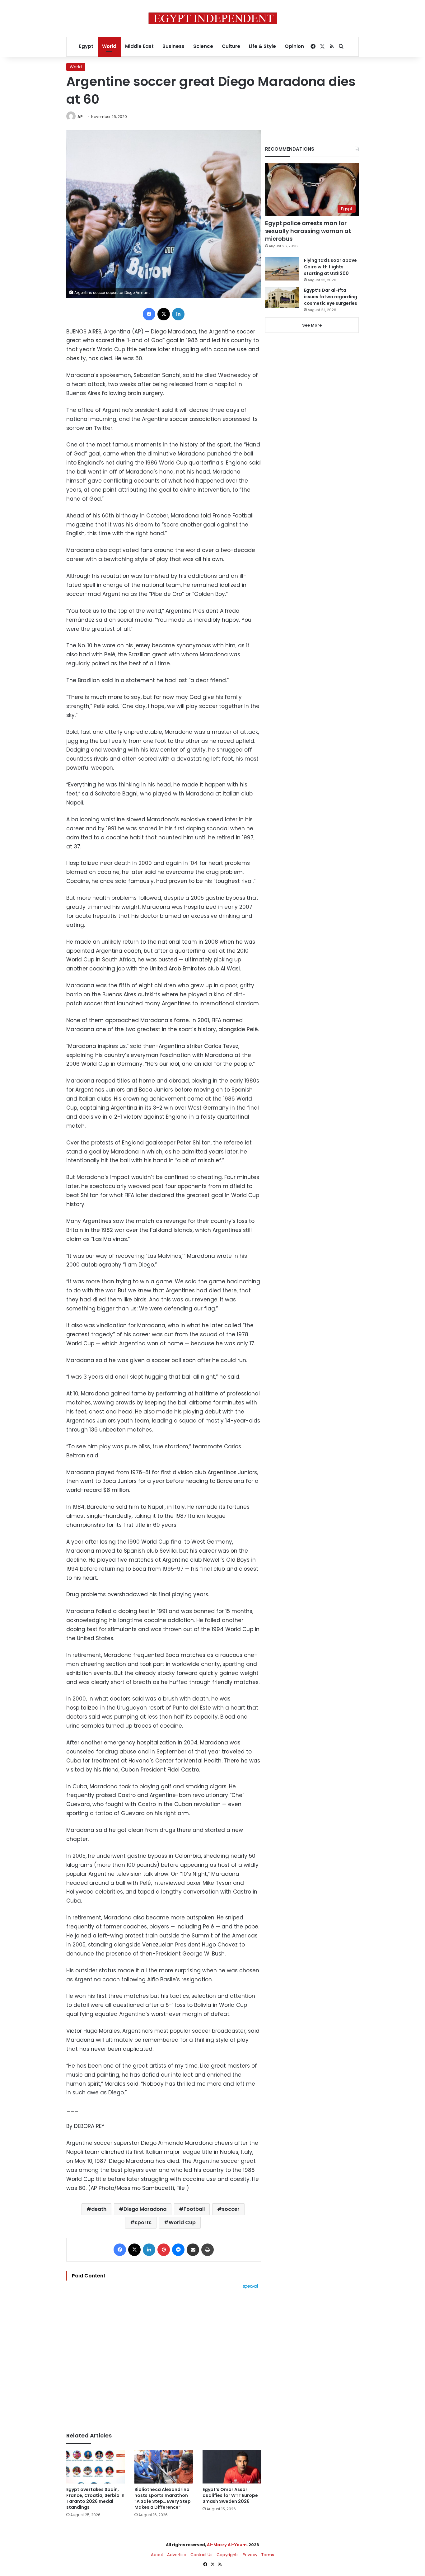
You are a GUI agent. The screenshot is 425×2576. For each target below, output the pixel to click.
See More (312, 325)
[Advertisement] (164, 2357)
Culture (231, 46)
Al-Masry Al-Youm (227, 2545)
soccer (231, 2209)
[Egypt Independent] (213, 18)
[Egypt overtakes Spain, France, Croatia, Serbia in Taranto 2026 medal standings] (96, 2467)
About (157, 2555)
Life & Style (262, 46)
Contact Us (201, 2555)
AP (80, 117)
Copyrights (228, 2555)
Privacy (250, 2555)
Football (194, 2209)
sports (143, 2222)
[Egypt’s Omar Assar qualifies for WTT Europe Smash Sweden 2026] (232, 2467)
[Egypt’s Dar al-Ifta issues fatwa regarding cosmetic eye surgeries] (282, 297)
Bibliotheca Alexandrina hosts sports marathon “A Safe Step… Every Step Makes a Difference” (163, 2498)
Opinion (294, 46)
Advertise (177, 2555)
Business (173, 46)
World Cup (182, 2222)
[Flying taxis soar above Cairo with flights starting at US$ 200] (282, 269)
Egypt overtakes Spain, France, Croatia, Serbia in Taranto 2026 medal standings (95, 2498)
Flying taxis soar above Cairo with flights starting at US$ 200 (330, 267)
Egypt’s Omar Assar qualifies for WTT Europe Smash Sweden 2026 (230, 2495)
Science (203, 46)
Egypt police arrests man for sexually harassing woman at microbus (308, 231)
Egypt (86, 46)
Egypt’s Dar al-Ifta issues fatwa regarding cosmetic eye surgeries (331, 297)
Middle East (139, 46)
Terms (268, 2555)
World (109, 46)
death (99, 2209)
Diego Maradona (145, 2209)
